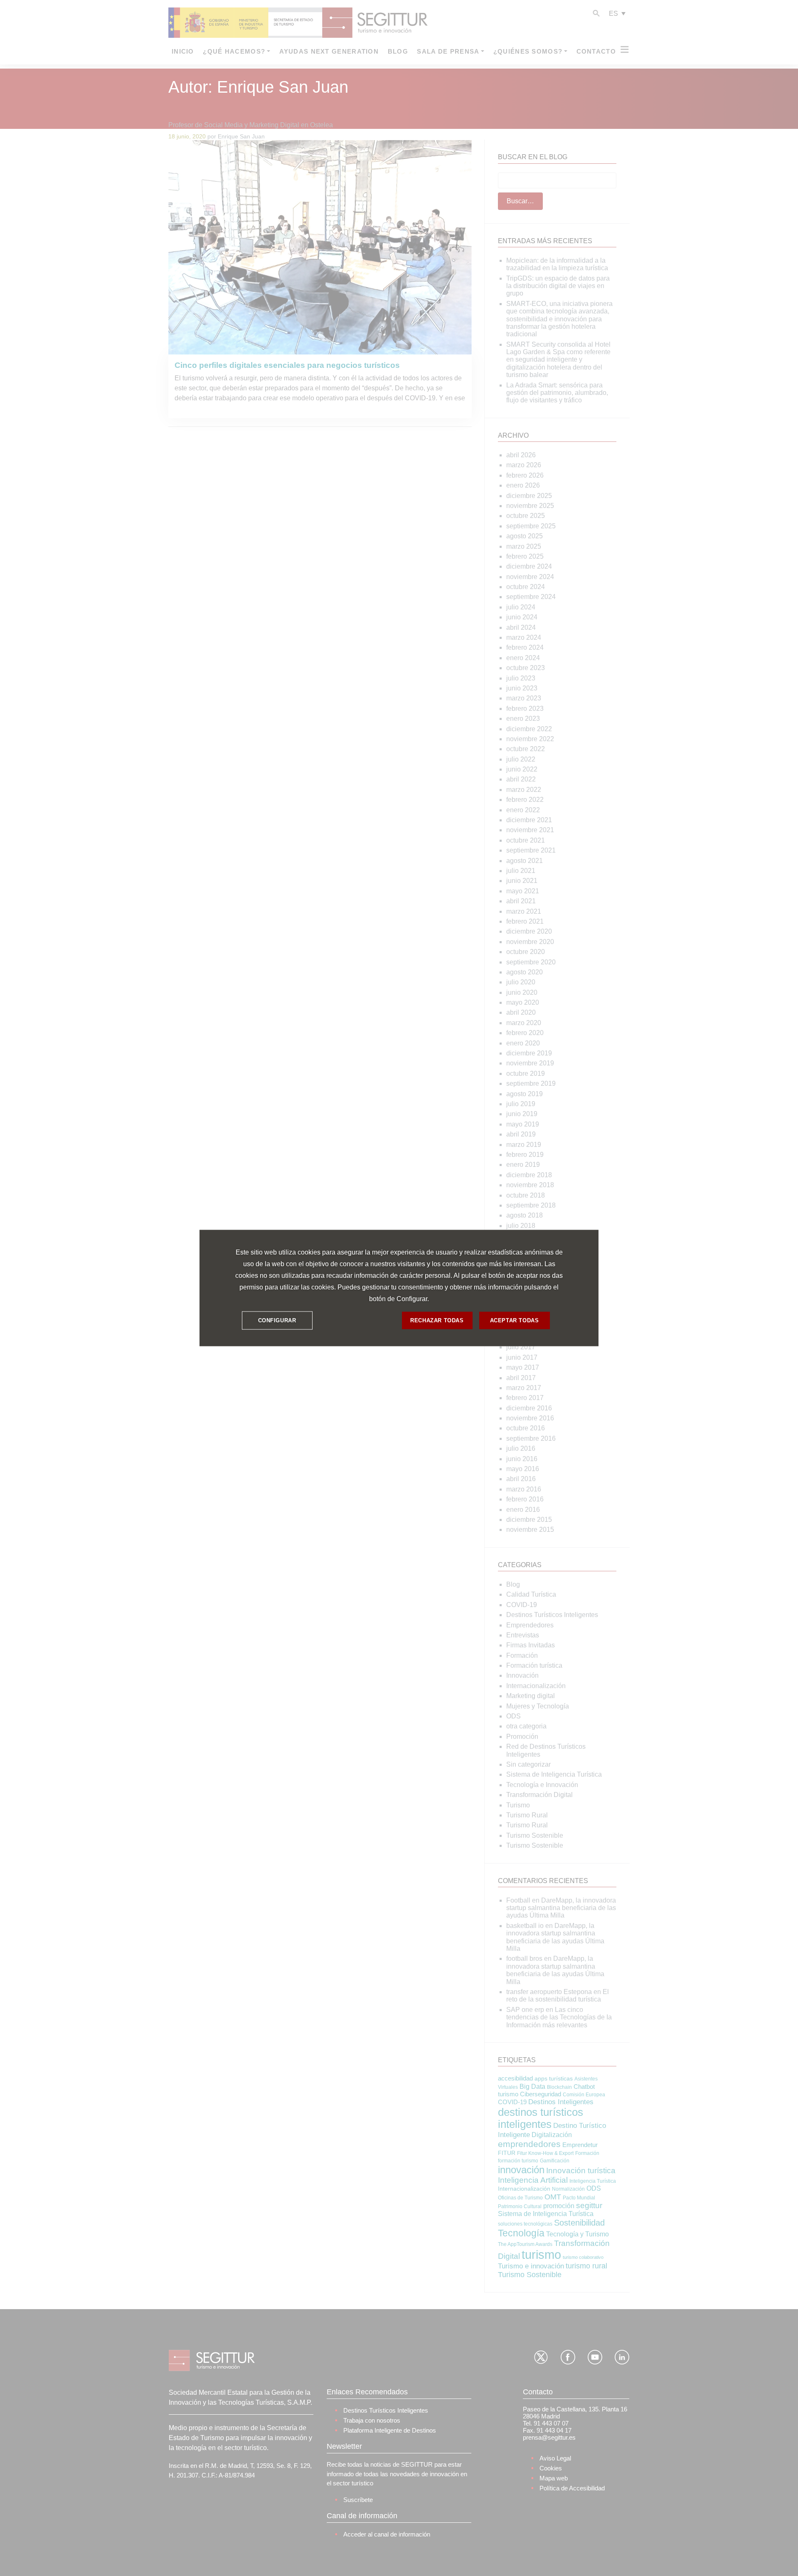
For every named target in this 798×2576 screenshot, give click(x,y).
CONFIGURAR (277, 1320)
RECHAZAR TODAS (437, 1320)
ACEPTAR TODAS (515, 1320)
